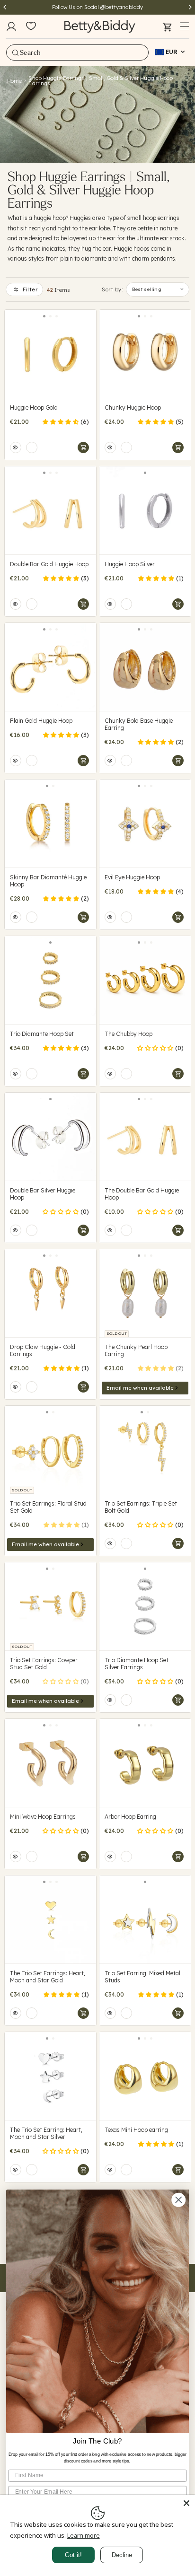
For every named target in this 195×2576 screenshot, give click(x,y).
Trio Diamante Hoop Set (42, 1034)
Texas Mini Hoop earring (136, 2130)
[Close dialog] (178, 2200)
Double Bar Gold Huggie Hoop (49, 564)
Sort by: (112, 289)
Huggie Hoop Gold (34, 407)
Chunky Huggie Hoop (133, 407)
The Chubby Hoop (129, 1034)
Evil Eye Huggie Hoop (132, 877)
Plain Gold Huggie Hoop (41, 721)
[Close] (186, 2503)
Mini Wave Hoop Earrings (43, 1817)
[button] (185, 26)
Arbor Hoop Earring (130, 1817)
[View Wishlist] (31, 26)
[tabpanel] (50, 354)
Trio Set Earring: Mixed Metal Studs (142, 1977)
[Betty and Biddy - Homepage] (100, 26)
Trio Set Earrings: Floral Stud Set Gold (48, 1507)
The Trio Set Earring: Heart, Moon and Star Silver (46, 2133)
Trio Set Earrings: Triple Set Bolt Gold (141, 1507)
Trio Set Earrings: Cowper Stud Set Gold (44, 1664)
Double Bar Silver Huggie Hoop (43, 1194)
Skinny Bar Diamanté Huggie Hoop (48, 881)
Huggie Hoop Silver (130, 564)
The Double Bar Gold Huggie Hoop (142, 1194)
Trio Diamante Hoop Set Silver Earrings (137, 1664)
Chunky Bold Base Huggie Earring (139, 724)
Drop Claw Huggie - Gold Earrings (43, 1350)
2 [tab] (50, 316)
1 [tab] (44, 316)
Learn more (84, 2535)
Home (14, 81)
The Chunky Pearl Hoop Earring (136, 1350)
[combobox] (77, 53)
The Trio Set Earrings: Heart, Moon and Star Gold (48, 1977)
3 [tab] (57, 316)
